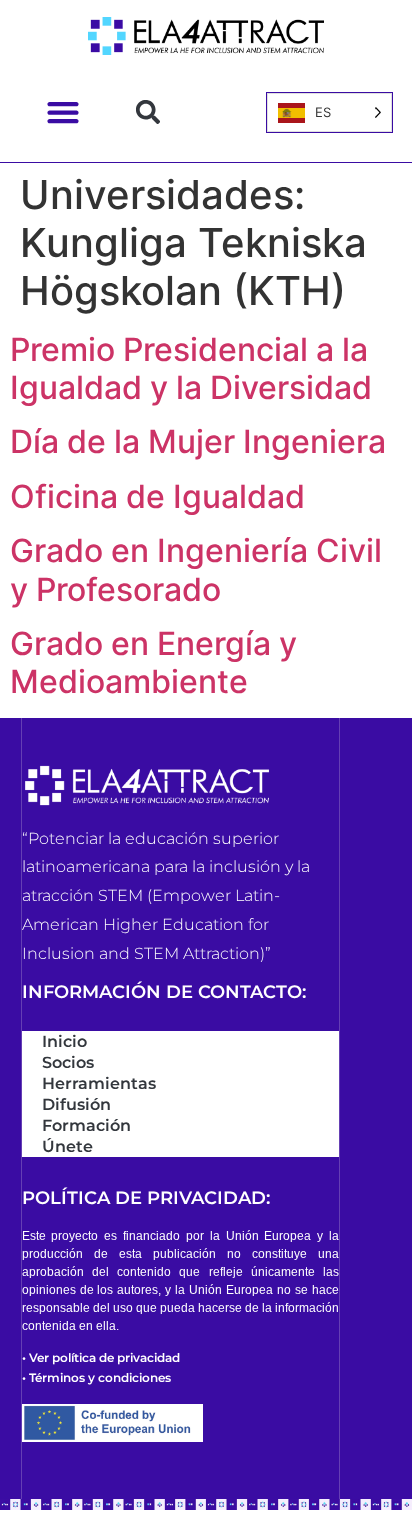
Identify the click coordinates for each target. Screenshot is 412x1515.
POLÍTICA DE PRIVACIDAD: (146, 1198)
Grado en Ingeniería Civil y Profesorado (196, 569)
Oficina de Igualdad (177, 496)
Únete (67, 1146)
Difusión (76, 1104)
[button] (62, 112)
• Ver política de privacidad (101, 1357)
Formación (86, 1125)
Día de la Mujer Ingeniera (198, 441)
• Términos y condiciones (96, 1377)
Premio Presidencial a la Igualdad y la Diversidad (191, 368)
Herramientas (99, 1083)
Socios (68, 1062)
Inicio (64, 1041)
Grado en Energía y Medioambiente (153, 662)
